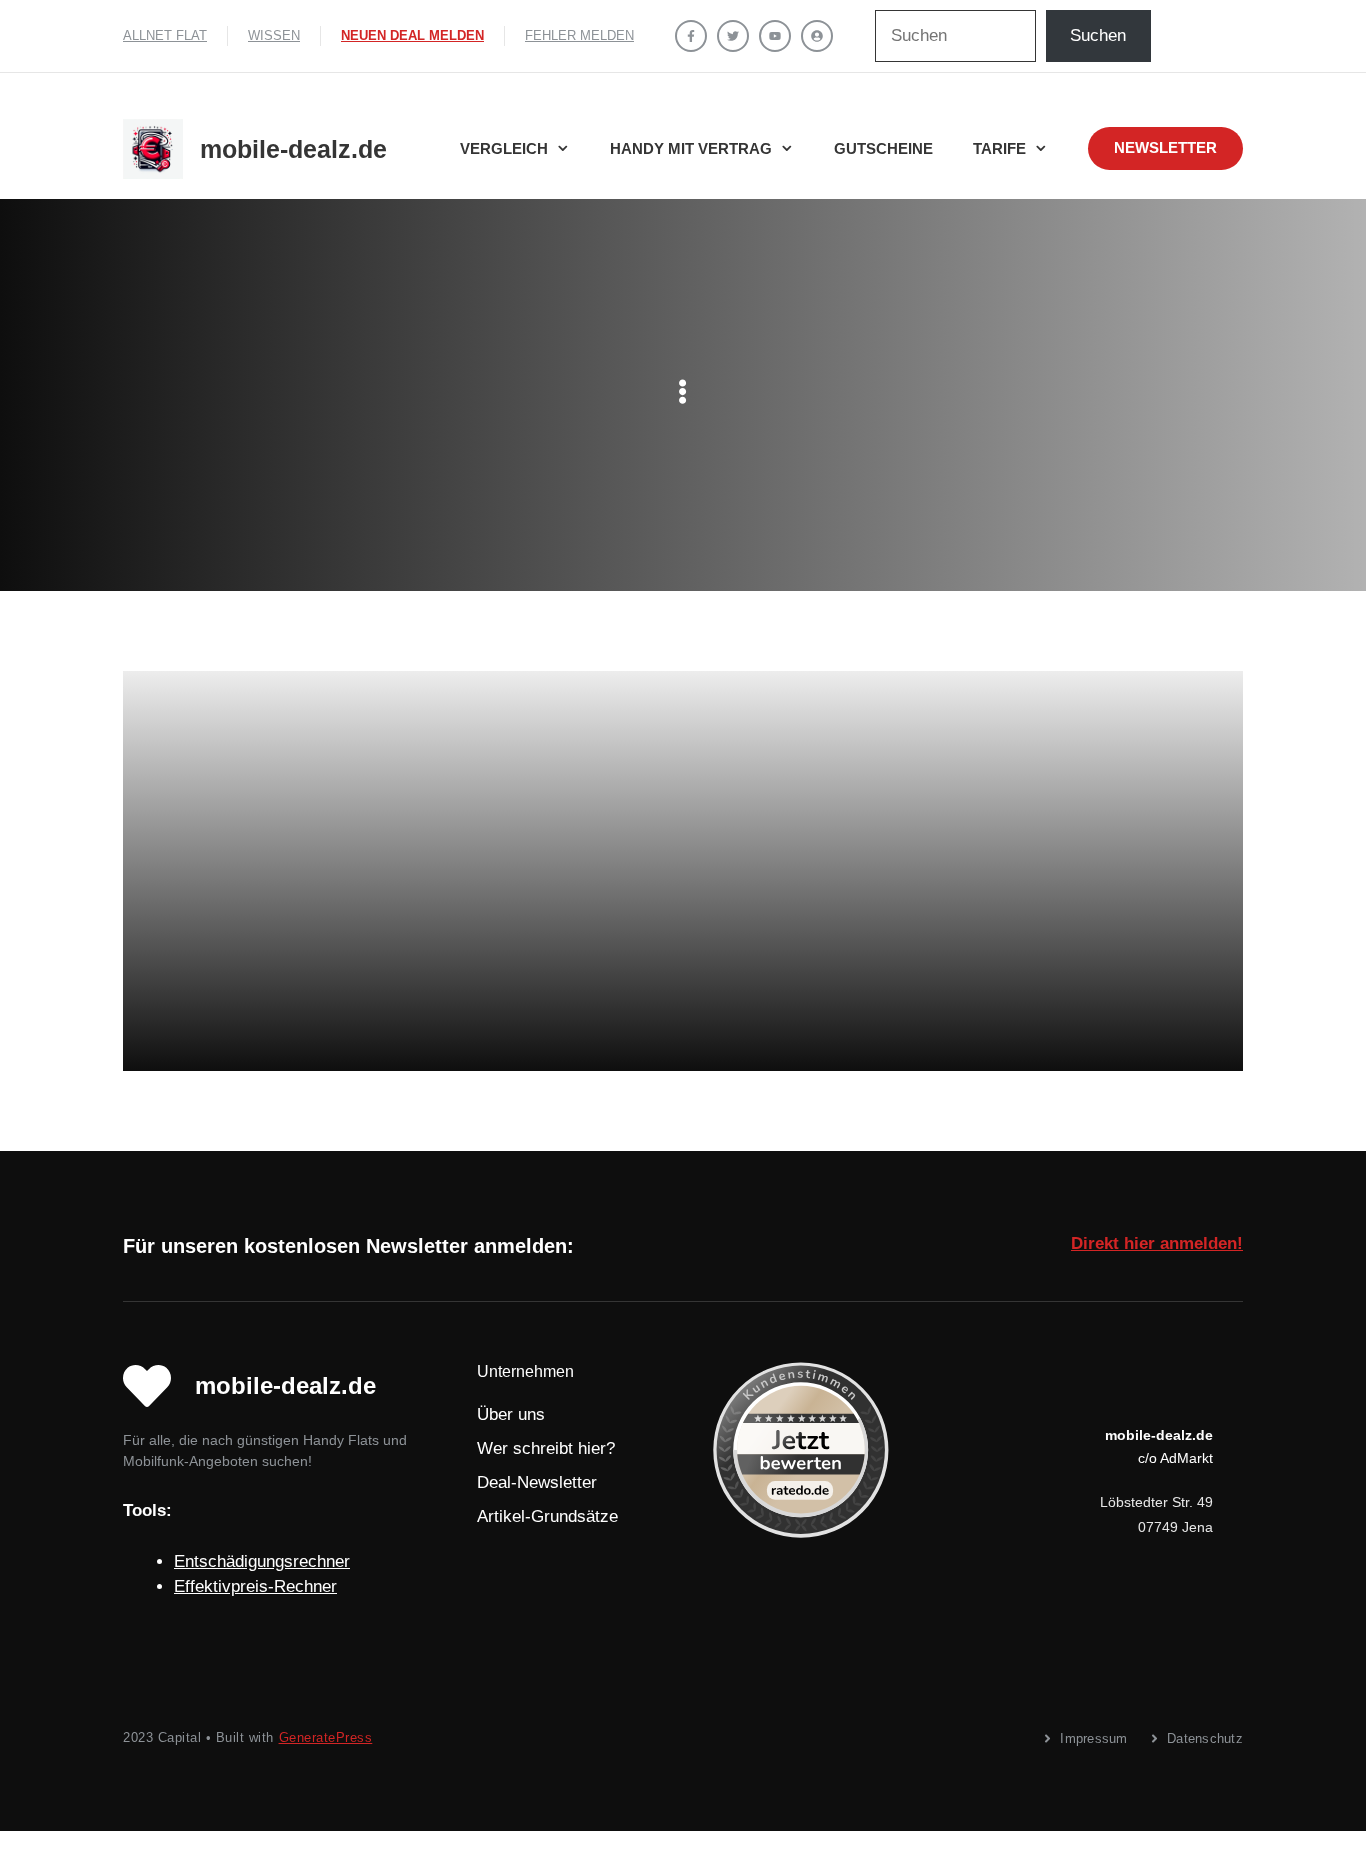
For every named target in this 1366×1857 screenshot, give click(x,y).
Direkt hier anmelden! (1157, 1243)
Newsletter (1165, 147)
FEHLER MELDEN (579, 35)
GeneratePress (326, 1737)
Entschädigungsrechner (262, 1561)
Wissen (274, 35)
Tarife (999, 148)
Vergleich (504, 148)
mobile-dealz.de (293, 149)
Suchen (1098, 35)
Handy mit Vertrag (691, 148)
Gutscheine (883, 148)
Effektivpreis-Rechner (255, 1586)
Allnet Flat (165, 35)
